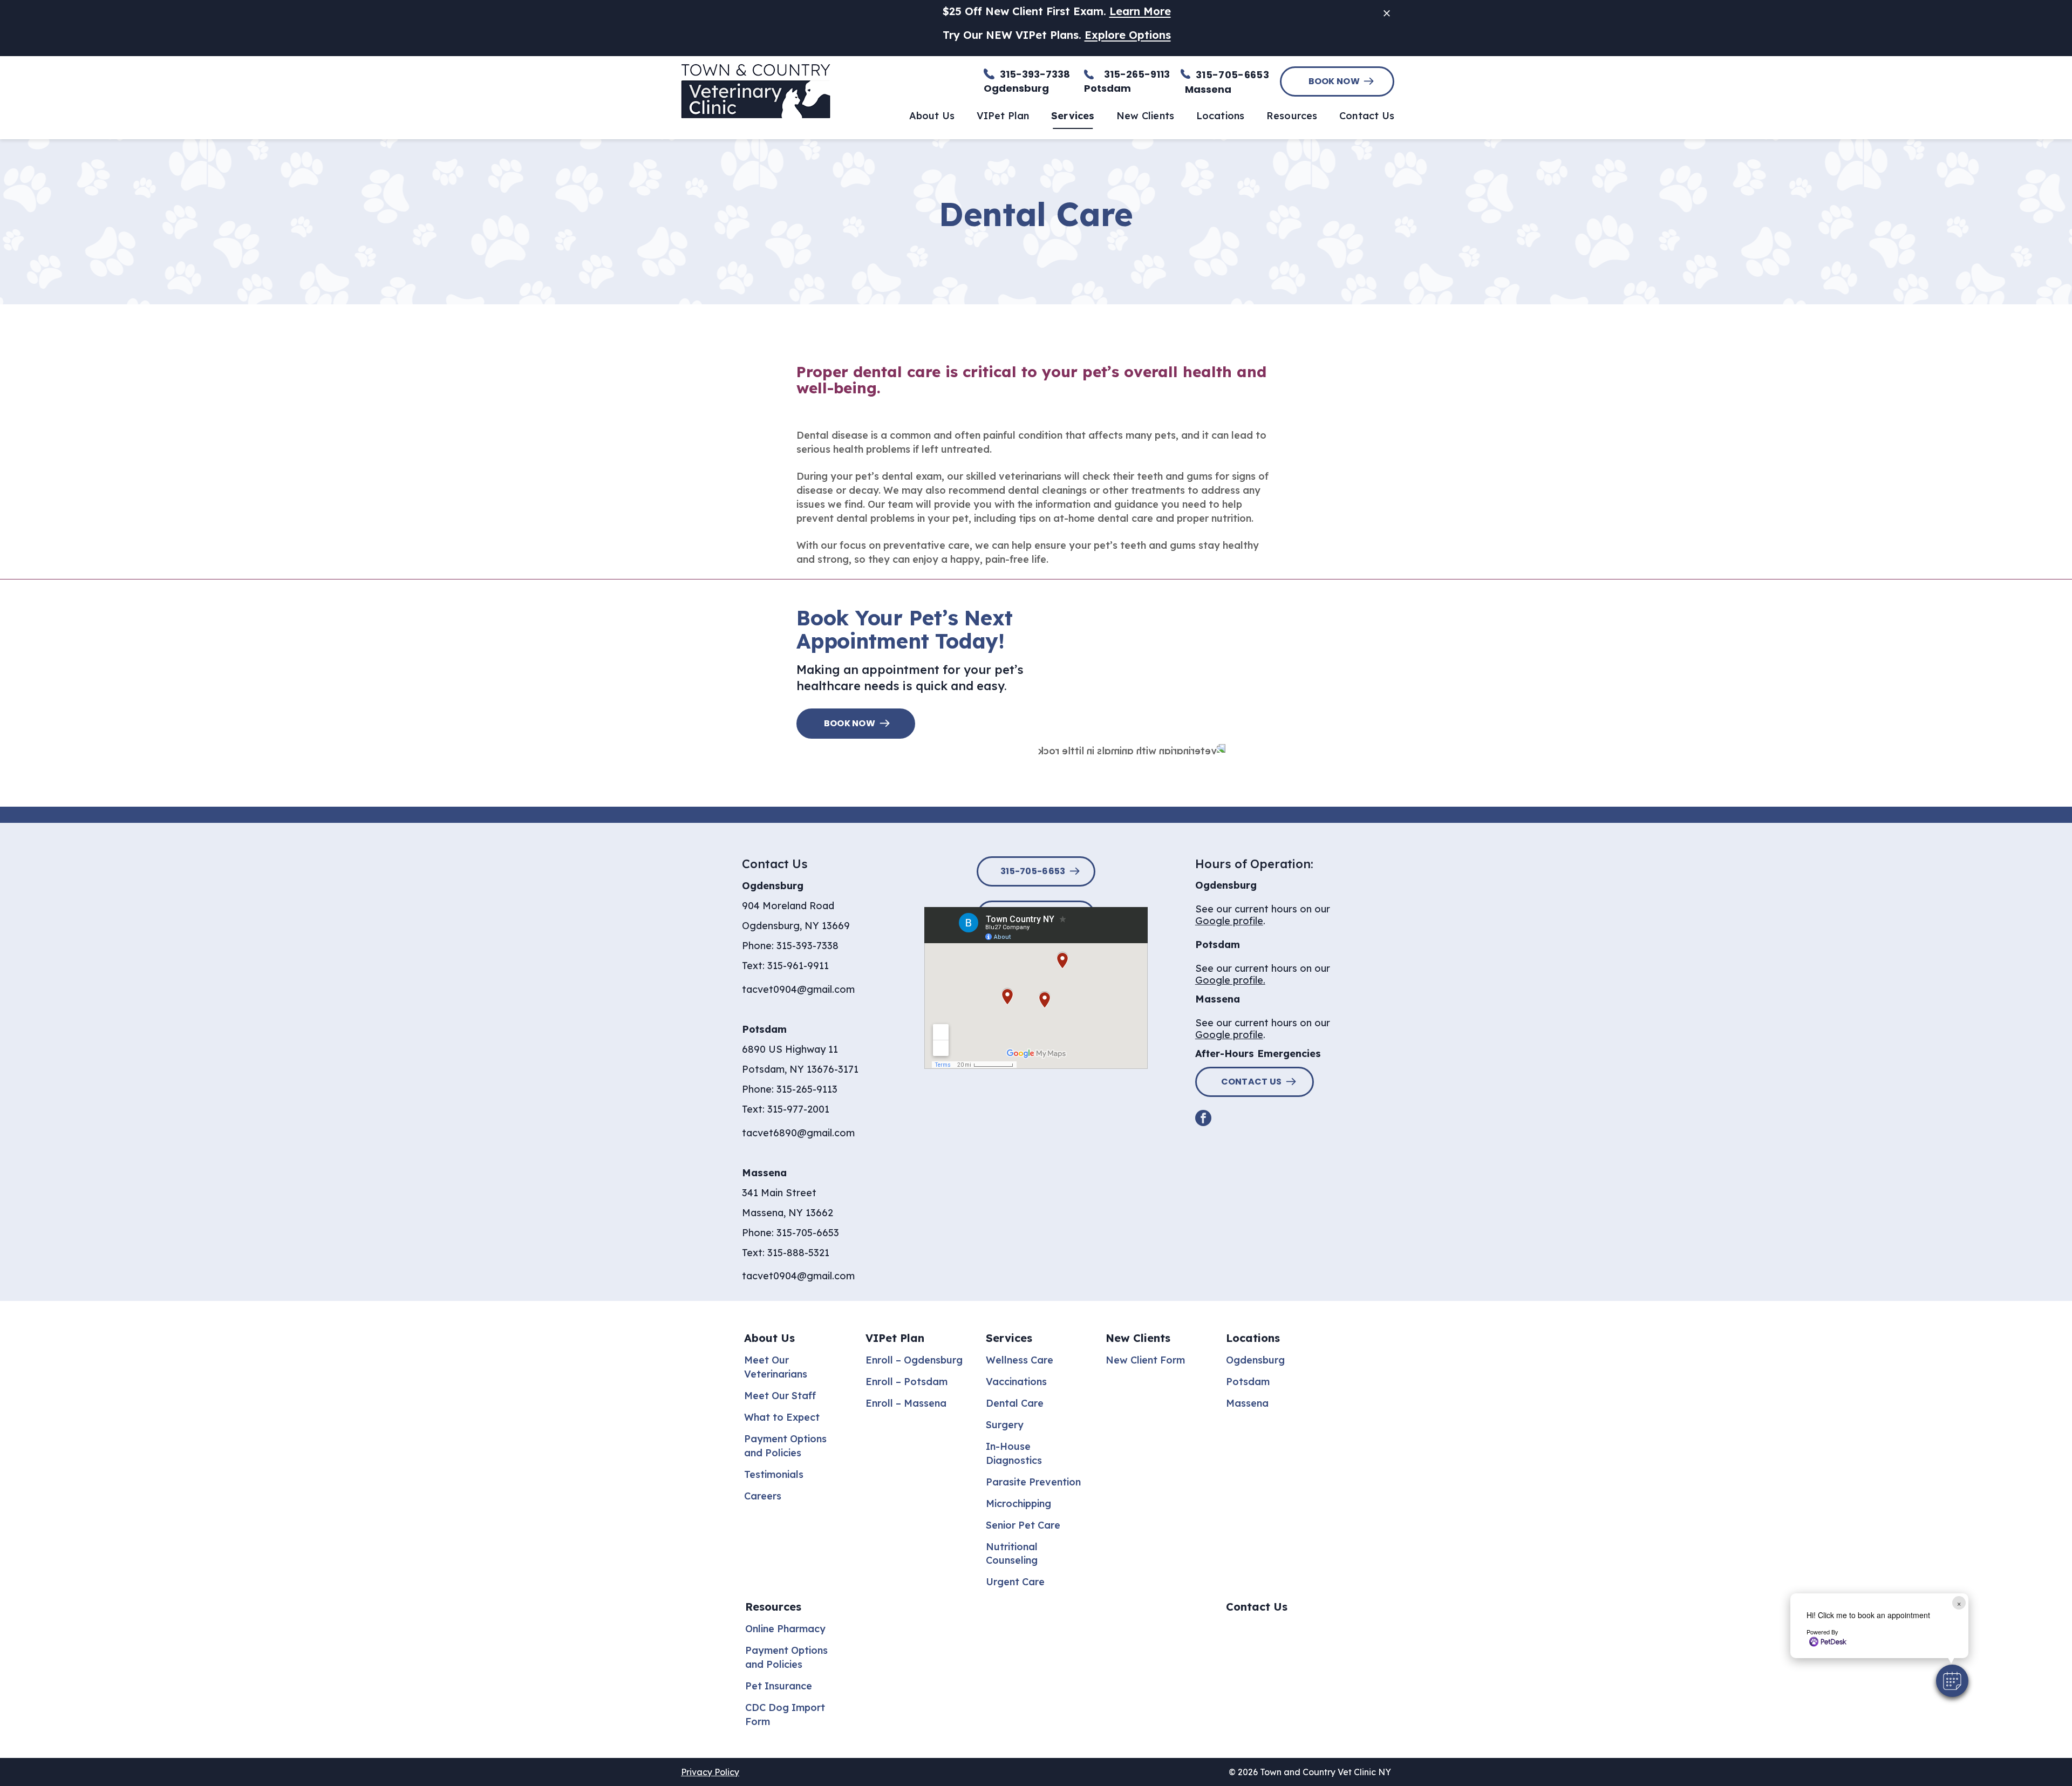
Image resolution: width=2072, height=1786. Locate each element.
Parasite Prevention (1033, 1482)
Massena (1247, 1403)
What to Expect (782, 1417)
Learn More (1140, 11)
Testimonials (774, 1474)
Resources (773, 1607)
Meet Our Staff (780, 1396)
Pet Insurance (779, 1686)
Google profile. (1230, 980)
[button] (1952, 1681)
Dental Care (1015, 1403)
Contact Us (1252, 1082)
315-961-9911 (798, 966)
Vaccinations (1016, 1382)
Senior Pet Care (1023, 1525)
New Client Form (1145, 1360)
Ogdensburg (1255, 1360)
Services (1009, 1338)
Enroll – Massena (906, 1403)
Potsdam (1248, 1382)
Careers (763, 1496)
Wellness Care (1020, 1360)
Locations (1253, 1338)
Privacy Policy (710, 1772)
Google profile (1229, 921)
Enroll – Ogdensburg (914, 1360)
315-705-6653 (1232, 75)
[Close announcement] (1387, 13)
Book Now (1334, 81)
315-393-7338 (807, 946)
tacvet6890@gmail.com (798, 1133)
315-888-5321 (798, 1253)
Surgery (1005, 1425)
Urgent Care (1015, 1582)
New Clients (1138, 1338)
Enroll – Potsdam (906, 1382)
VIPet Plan (895, 1338)
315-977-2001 (798, 1109)
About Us (769, 1338)
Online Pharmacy (785, 1629)
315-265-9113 (807, 1089)
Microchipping (1018, 1504)
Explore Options (1128, 35)
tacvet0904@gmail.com (798, 989)
